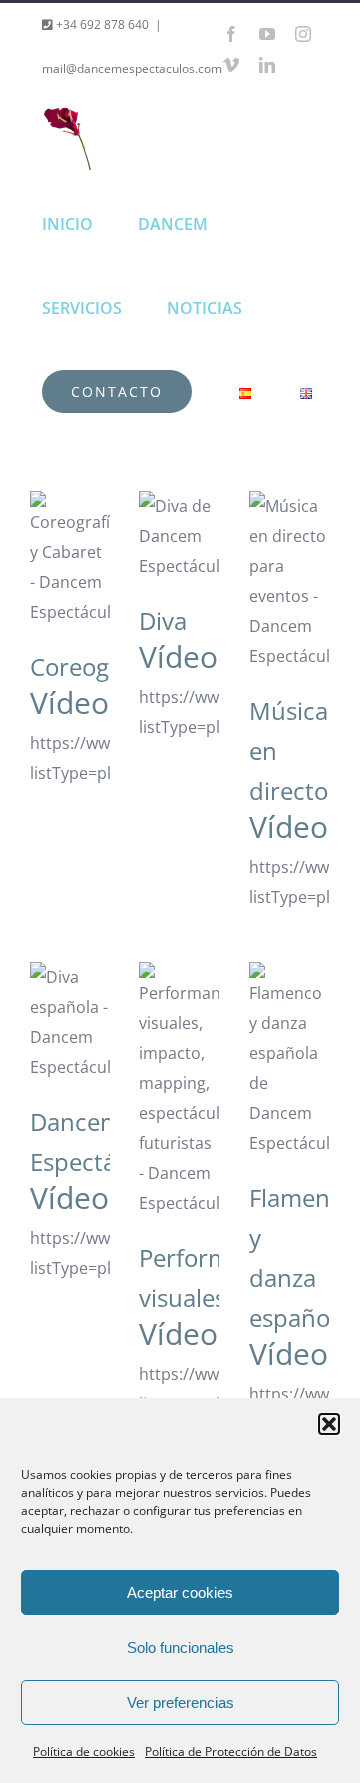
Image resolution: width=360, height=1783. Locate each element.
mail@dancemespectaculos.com (132, 68)
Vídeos (76, 702)
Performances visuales (179, 1054)
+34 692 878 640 (101, 24)
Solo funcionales (180, 1647)
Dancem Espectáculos (70, 986)
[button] (329, 1424)
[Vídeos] (70, 559)
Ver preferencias (180, 1702)
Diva (179, 515)
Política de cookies (84, 1751)
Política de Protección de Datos (231, 1751)
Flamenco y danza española (289, 994)
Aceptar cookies (180, 1592)
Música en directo (289, 530)
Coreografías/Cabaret (70, 538)
